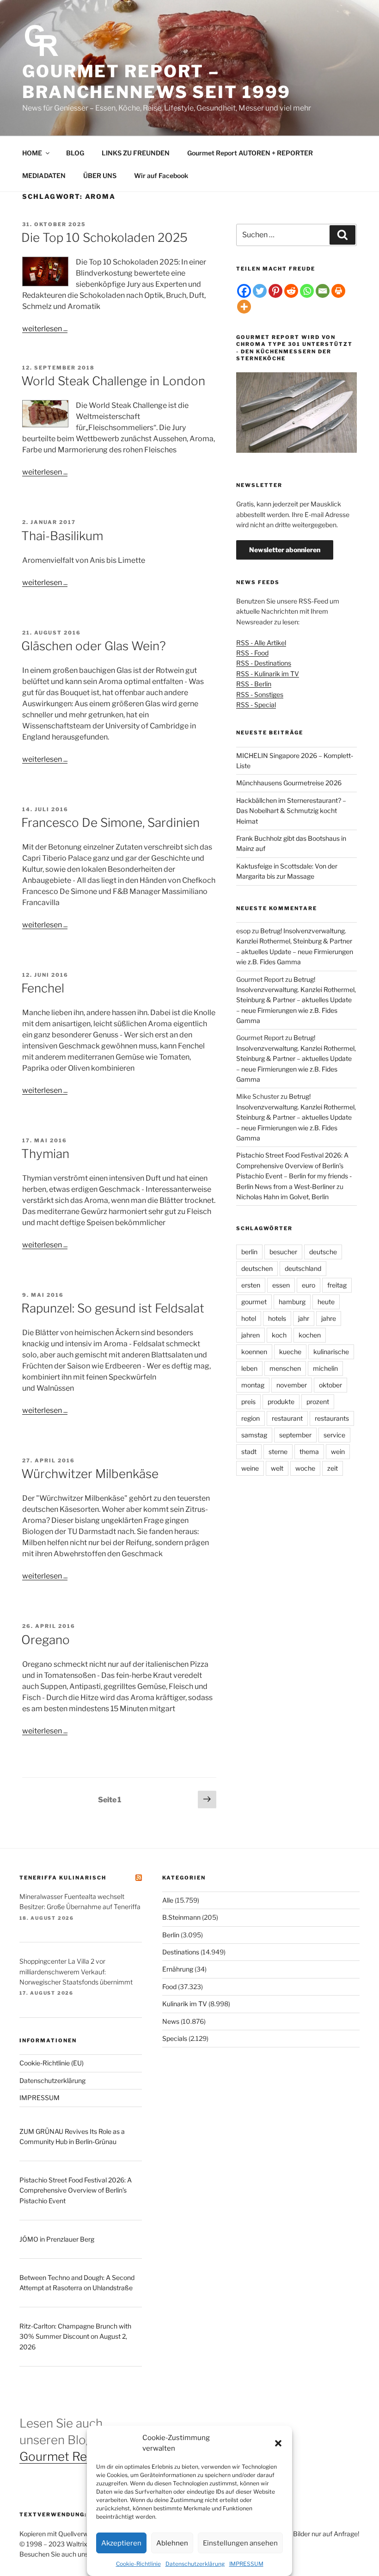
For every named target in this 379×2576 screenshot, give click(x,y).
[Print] (338, 291)
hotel (249, 1318)
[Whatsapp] (307, 291)
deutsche (323, 1252)
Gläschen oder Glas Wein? (94, 646)
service (334, 1435)
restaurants (332, 1418)
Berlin (171, 1935)
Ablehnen (172, 2543)
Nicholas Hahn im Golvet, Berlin (282, 1197)
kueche (290, 1352)
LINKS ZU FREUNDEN (136, 153)
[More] (244, 307)
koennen (254, 1352)
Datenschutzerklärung (195, 2564)
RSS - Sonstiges (260, 694)
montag (253, 1385)
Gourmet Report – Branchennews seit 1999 (156, 82)
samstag (254, 1435)
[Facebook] (244, 291)
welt (277, 1468)
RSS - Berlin (254, 684)
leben (249, 1368)
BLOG (75, 153)
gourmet (254, 1302)
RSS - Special (256, 705)
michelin (325, 1368)
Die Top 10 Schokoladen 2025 (104, 237)
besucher (283, 1252)
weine (250, 1468)
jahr (304, 1318)
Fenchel (43, 988)
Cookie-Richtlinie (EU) (52, 2063)
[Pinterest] (275, 291)
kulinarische (331, 1352)
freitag (337, 1285)
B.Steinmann (181, 1917)
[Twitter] (260, 291)
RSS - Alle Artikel (261, 643)
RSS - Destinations (264, 663)
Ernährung (178, 1969)
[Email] (323, 291)
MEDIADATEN (44, 176)
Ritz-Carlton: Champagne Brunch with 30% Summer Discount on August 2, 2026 (75, 2336)
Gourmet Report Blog (79, 2456)
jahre (329, 1318)
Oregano (46, 1640)
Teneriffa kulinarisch (63, 1878)
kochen (310, 1335)
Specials (175, 2038)
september (295, 1435)
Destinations (181, 1952)
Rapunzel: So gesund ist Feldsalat (113, 1308)
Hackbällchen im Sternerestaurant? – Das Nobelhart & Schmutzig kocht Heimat (291, 811)
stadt (249, 1451)
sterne (278, 1451)
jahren (251, 1335)
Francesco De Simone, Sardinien (110, 823)
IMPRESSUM (246, 2564)
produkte (281, 1402)
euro (309, 1285)
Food (169, 1987)
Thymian (45, 1154)
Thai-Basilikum (62, 536)
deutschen (257, 1268)
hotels (277, 1318)
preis (248, 1402)
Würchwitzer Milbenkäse (90, 1474)
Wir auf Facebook (161, 176)
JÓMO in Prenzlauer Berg (57, 2239)
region (251, 1418)
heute (326, 1302)
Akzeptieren (121, 2543)
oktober (330, 1385)
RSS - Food (252, 653)
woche (305, 1468)
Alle (168, 1900)
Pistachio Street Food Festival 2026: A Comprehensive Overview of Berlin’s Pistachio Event (76, 2190)
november (292, 1385)
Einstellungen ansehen (240, 2543)
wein (338, 1451)
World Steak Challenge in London (113, 381)
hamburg (292, 1302)
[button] (278, 2443)
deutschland (303, 1268)
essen (281, 1285)
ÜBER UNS (100, 176)
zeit (333, 1468)
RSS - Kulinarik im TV (268, 674)
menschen (285, 1368)
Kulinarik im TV (185, 2004)
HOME (32, 153)
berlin (249, 1252)
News (171, 2021)
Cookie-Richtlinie (138, 2564)
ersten (251, 1285)
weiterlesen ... (45, 329)
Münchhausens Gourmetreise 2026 (289, 783)
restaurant (287, 1418)
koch (279, 1335)
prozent (318, 1402)
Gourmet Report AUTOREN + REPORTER (250, 153)
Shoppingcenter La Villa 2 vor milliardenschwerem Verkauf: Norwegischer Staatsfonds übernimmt (76, 1972)
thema (309, 1451)
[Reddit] (291, 291)
